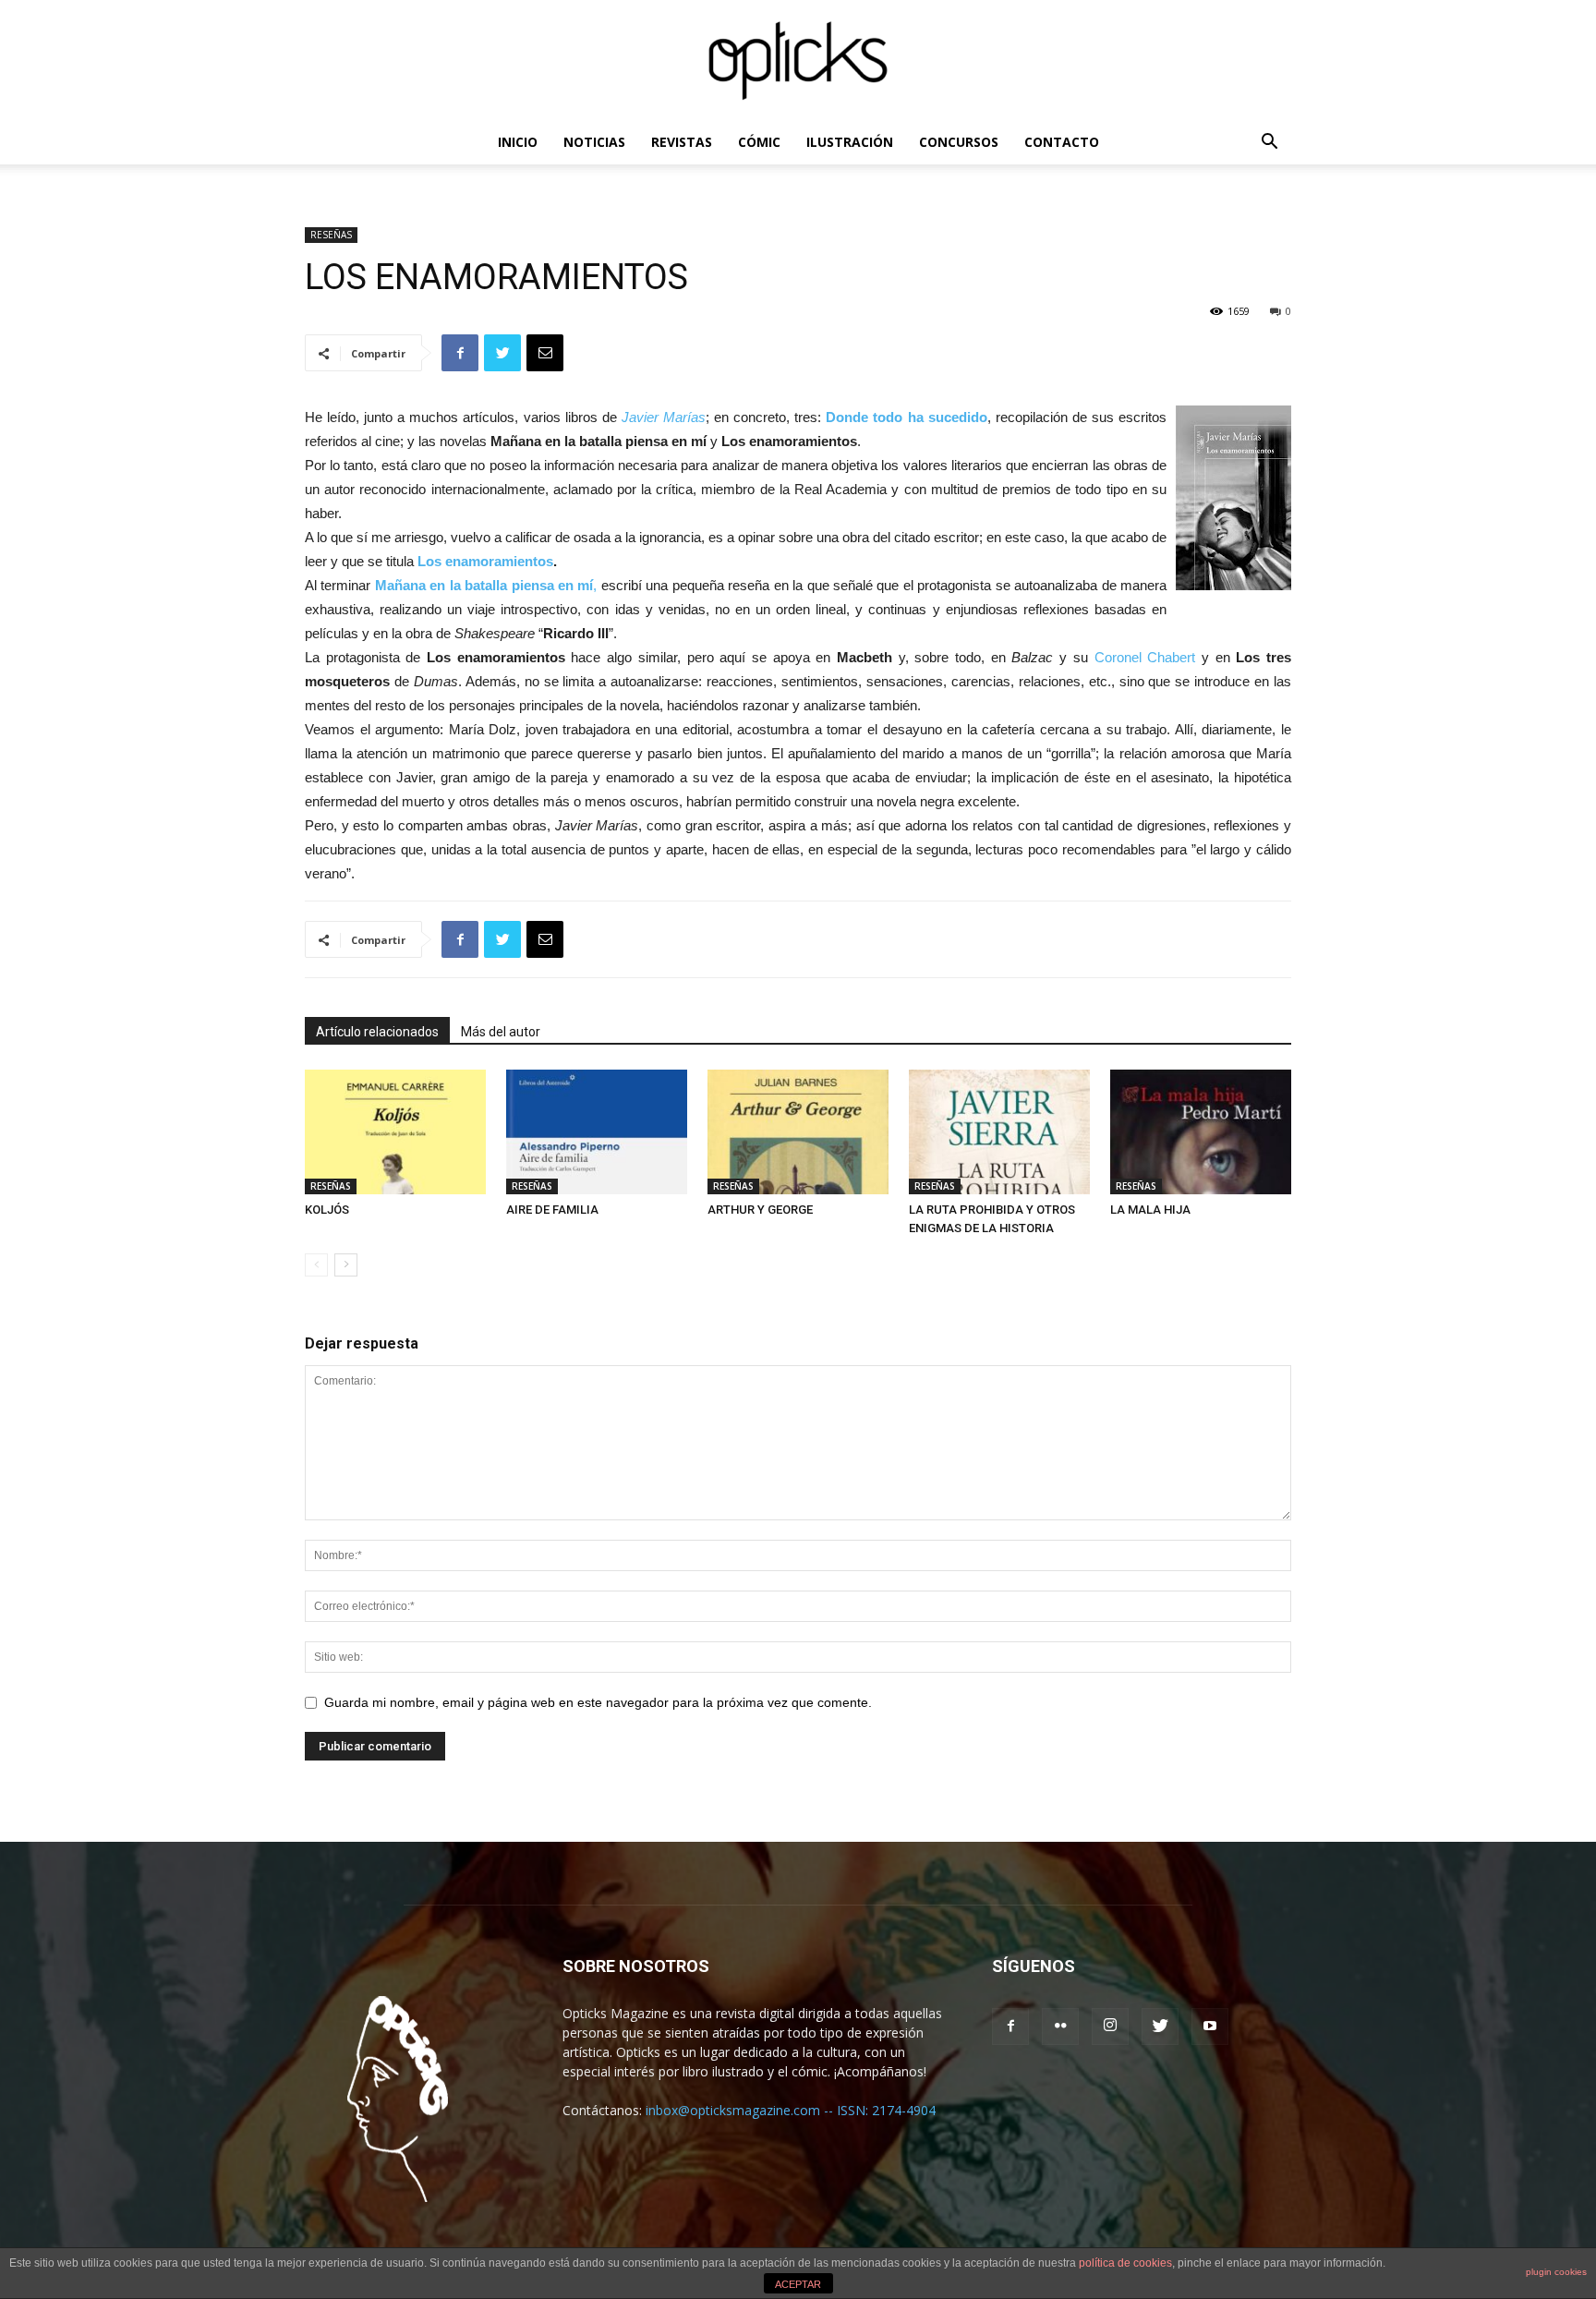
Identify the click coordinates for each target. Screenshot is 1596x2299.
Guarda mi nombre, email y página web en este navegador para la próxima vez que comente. (598, 1702)
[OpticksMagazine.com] (798, 61)
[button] (1269, 144)
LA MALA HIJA (1150, 1210)
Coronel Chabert (1148, 657)
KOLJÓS (327, 1210)
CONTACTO (1062, 142)
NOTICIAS (594, 142)
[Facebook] (1010, 2027)
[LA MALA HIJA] (1201, 1132)
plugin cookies (1556, 2272)
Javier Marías (664, 417)
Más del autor (501, 1032)
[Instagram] (1110, 2027)
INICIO (518, 142)
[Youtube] (1210, 2027)
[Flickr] (1060, 2027)
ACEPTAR (798, 2284)
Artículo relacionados (377, 1032)
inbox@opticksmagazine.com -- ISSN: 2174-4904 (791, 2110)
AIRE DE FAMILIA (552, 1210)
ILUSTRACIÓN (850, 142)
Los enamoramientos (485, 561)
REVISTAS (682, 142)
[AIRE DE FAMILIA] (597, 1132)
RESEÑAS (331, 235)
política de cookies (1125, 2263)
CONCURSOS (959, 142)
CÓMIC (759, 142)
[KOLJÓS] (395, 1132)
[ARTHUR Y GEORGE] (798, 1132)
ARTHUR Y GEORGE (760, 1210)
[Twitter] (1160, 2027)
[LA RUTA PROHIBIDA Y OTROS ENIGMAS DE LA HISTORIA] (999, 1132)
